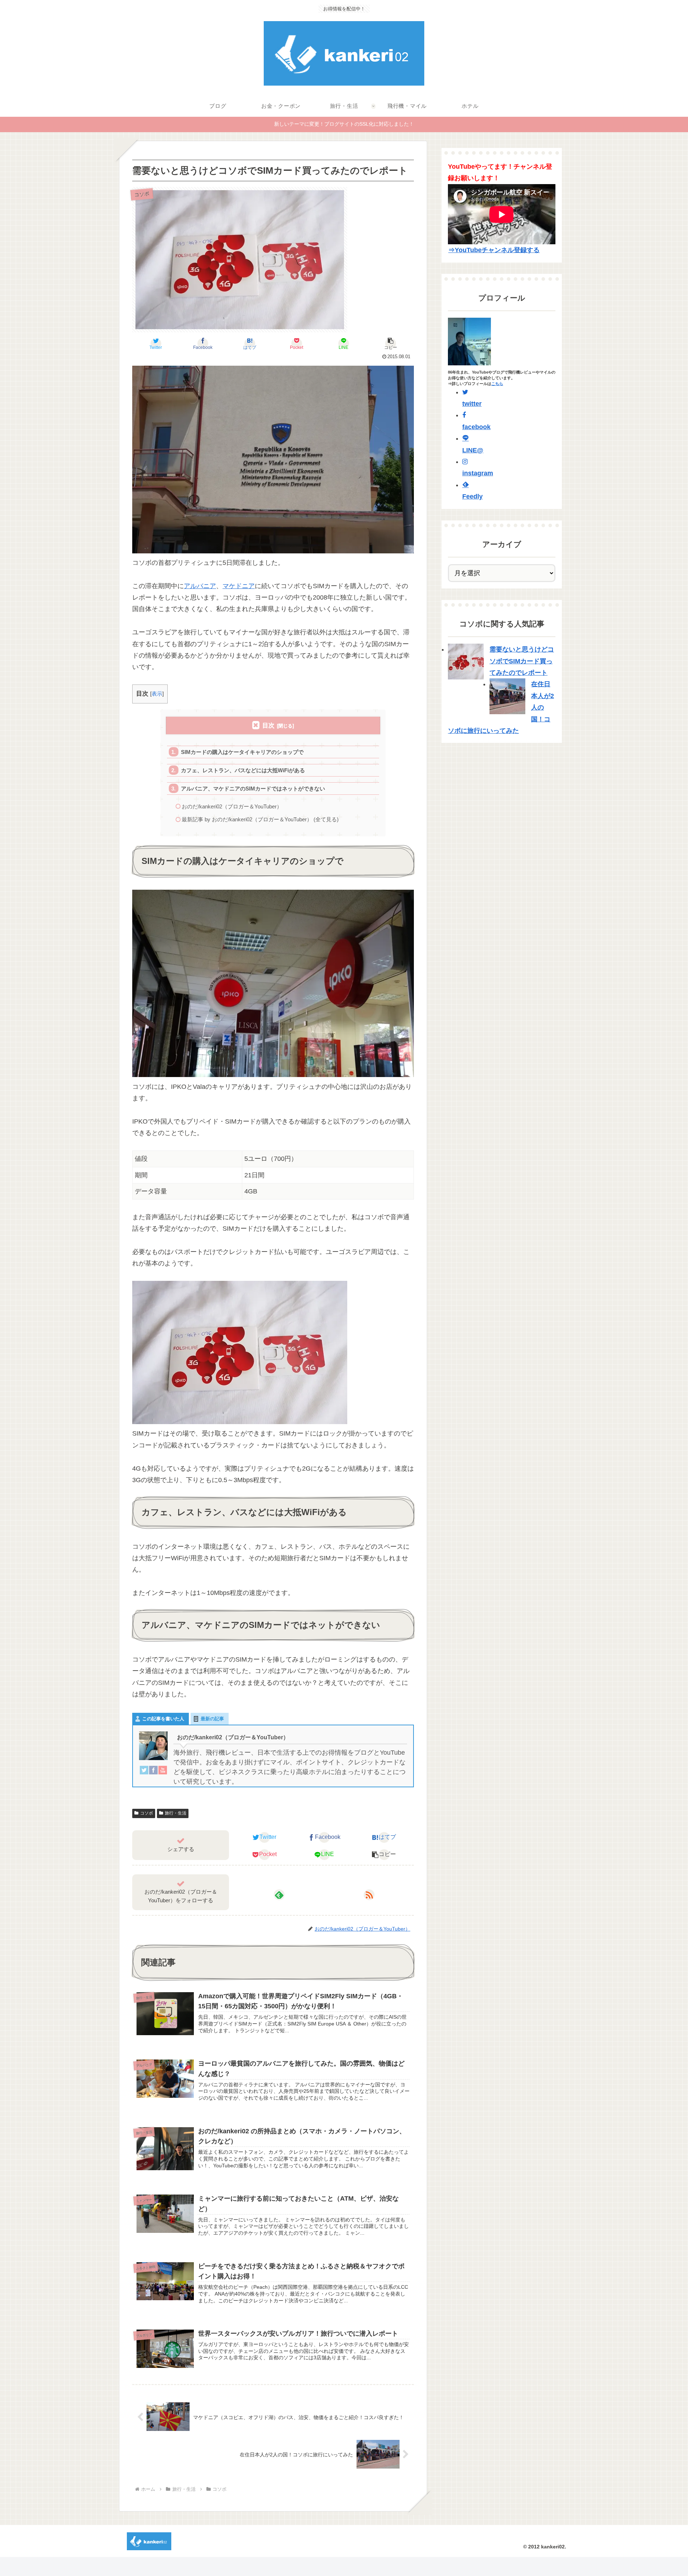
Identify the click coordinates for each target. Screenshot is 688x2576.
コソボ (147, 1813)
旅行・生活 (176, 1813)
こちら (497, 384)
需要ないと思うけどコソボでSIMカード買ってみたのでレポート (522, 661)
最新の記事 (212, 1719)
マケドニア (239, 586)
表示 (157, 694)
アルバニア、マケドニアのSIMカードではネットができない (253, 789)
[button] (391, 343)
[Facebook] (153, 1772)
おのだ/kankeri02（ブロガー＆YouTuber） (232, 806)
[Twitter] (144, 1772)
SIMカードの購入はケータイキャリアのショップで (242, 752)
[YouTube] (163, 1772)
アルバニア (200, 586)
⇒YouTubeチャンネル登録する (494, 250)
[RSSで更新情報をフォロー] (369, 1895)
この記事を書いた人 (163, 1719)
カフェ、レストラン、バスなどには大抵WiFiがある (243, 770)
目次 (268, 725)
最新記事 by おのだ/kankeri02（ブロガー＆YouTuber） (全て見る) (260, 819)
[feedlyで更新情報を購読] (279, 1895)
